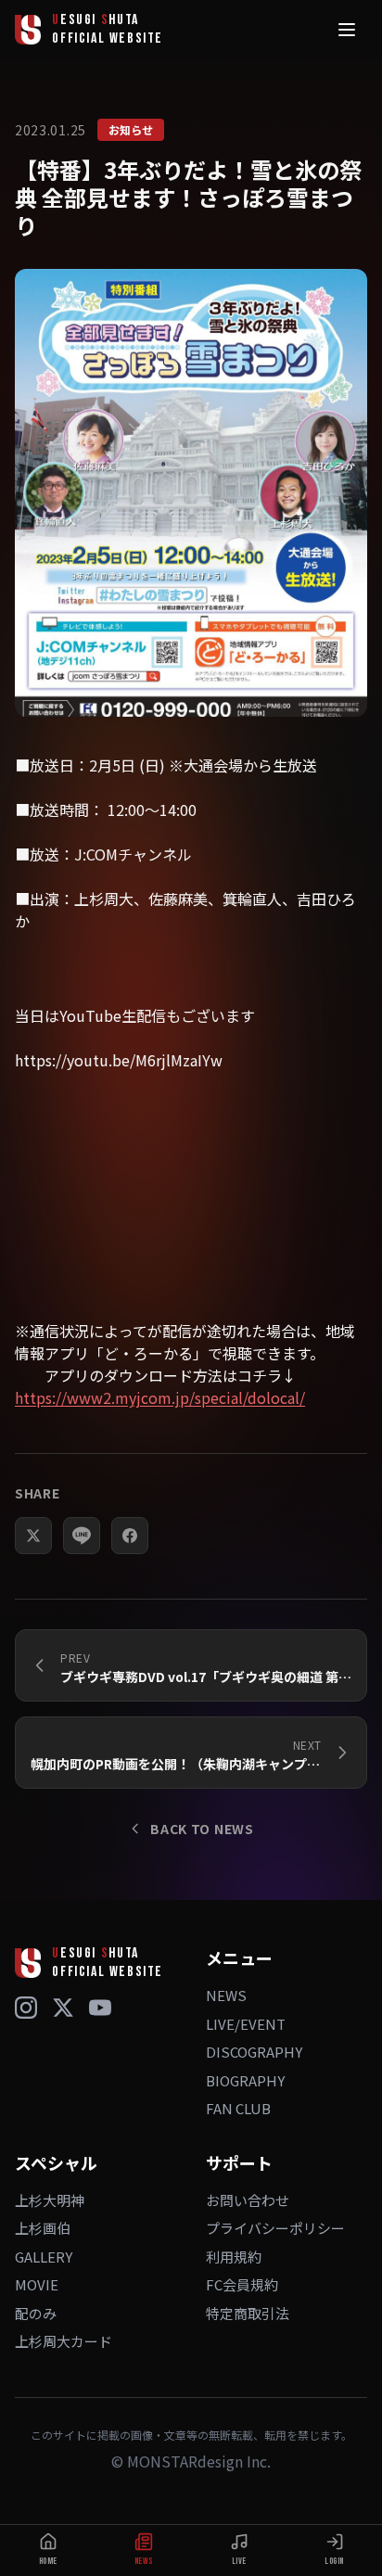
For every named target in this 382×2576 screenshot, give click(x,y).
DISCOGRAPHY (254, 2052)
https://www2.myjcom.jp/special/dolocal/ (160, 1397)
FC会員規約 (242, 2284)
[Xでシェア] (33, 1536)
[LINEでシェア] (82, 1536)
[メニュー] (347, 30)
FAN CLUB (238, 2108)
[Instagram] (26, 2008)
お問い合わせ (248, 2200)
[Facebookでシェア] (130, 1536)
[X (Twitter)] (63, 2008)
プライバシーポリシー (275, 2228)
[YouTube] (100, 2008)
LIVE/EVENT (246, 2024)
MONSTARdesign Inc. (199, 2461)
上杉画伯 (43, 2228)
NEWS (226, 1995)
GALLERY (44, 2257)
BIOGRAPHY (245, 2080)
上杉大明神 (50, 2200)
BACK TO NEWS (202, 1829)
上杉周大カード (64, 2341)
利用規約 (234, 2257)
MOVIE (37, 2284)
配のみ (36, 2313)
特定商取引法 (248, 2313)
